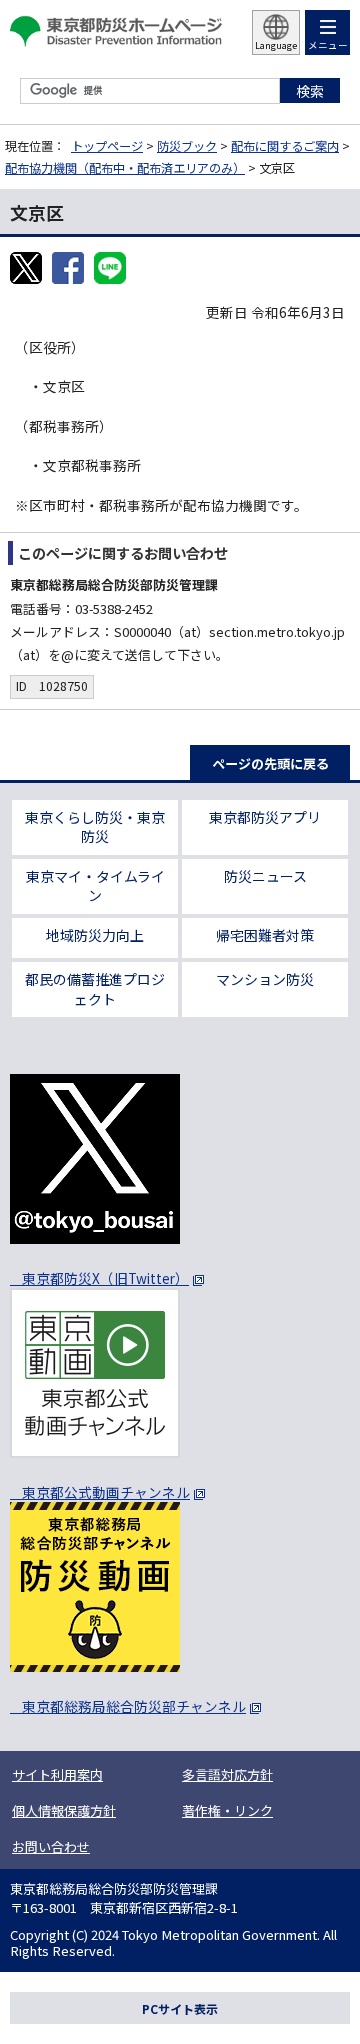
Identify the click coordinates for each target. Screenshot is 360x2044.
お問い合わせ (51, 1846)
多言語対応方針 (227, 1774)
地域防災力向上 (95, 935)
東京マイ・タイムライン (95, 886)
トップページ (107, 146)
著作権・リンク (227, 1810)
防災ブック (187, 146)
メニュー (328, 45)
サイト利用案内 (57, 1774)
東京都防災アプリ (265, 817)
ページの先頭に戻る (270, 763)
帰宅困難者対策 (265, 935)
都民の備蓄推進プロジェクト (95, 989)
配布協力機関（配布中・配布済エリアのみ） (125, 168)
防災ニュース (265, 876)
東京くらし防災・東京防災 (95, 827)
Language (276, 45)
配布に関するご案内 (285, 146)
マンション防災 (265, 979)
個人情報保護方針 (64, 1810)
